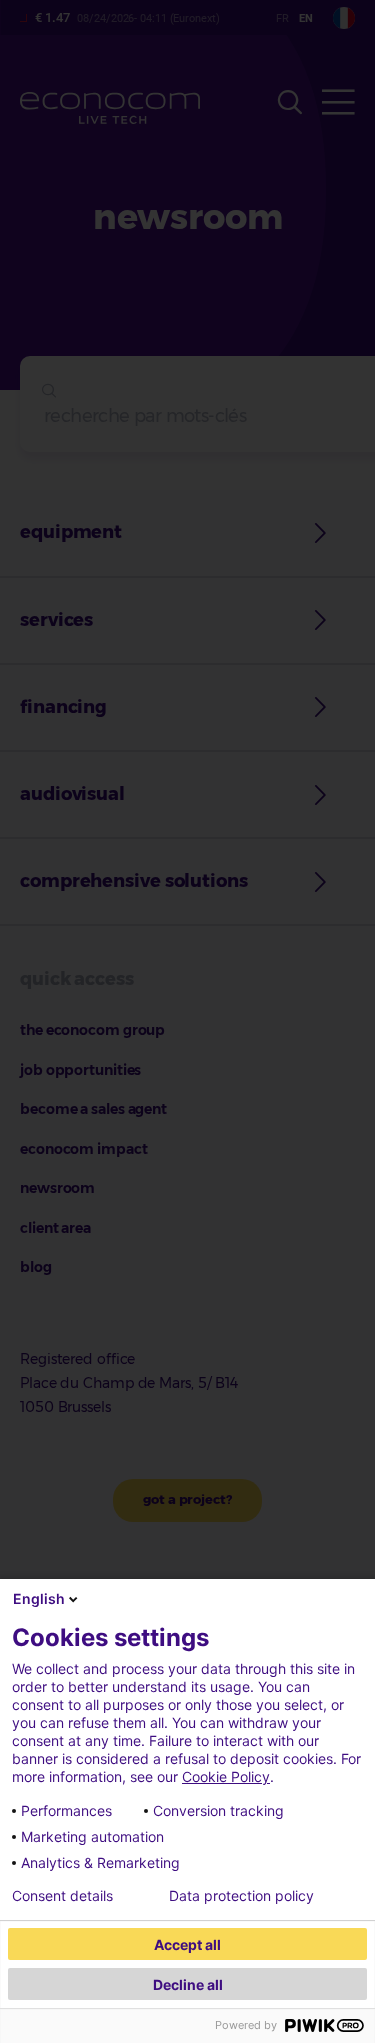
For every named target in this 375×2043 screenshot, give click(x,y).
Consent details (62, 1896)
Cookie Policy (226, 1776)
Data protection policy (241, 1896)
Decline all (188, 1984)
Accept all (187, 1944)
